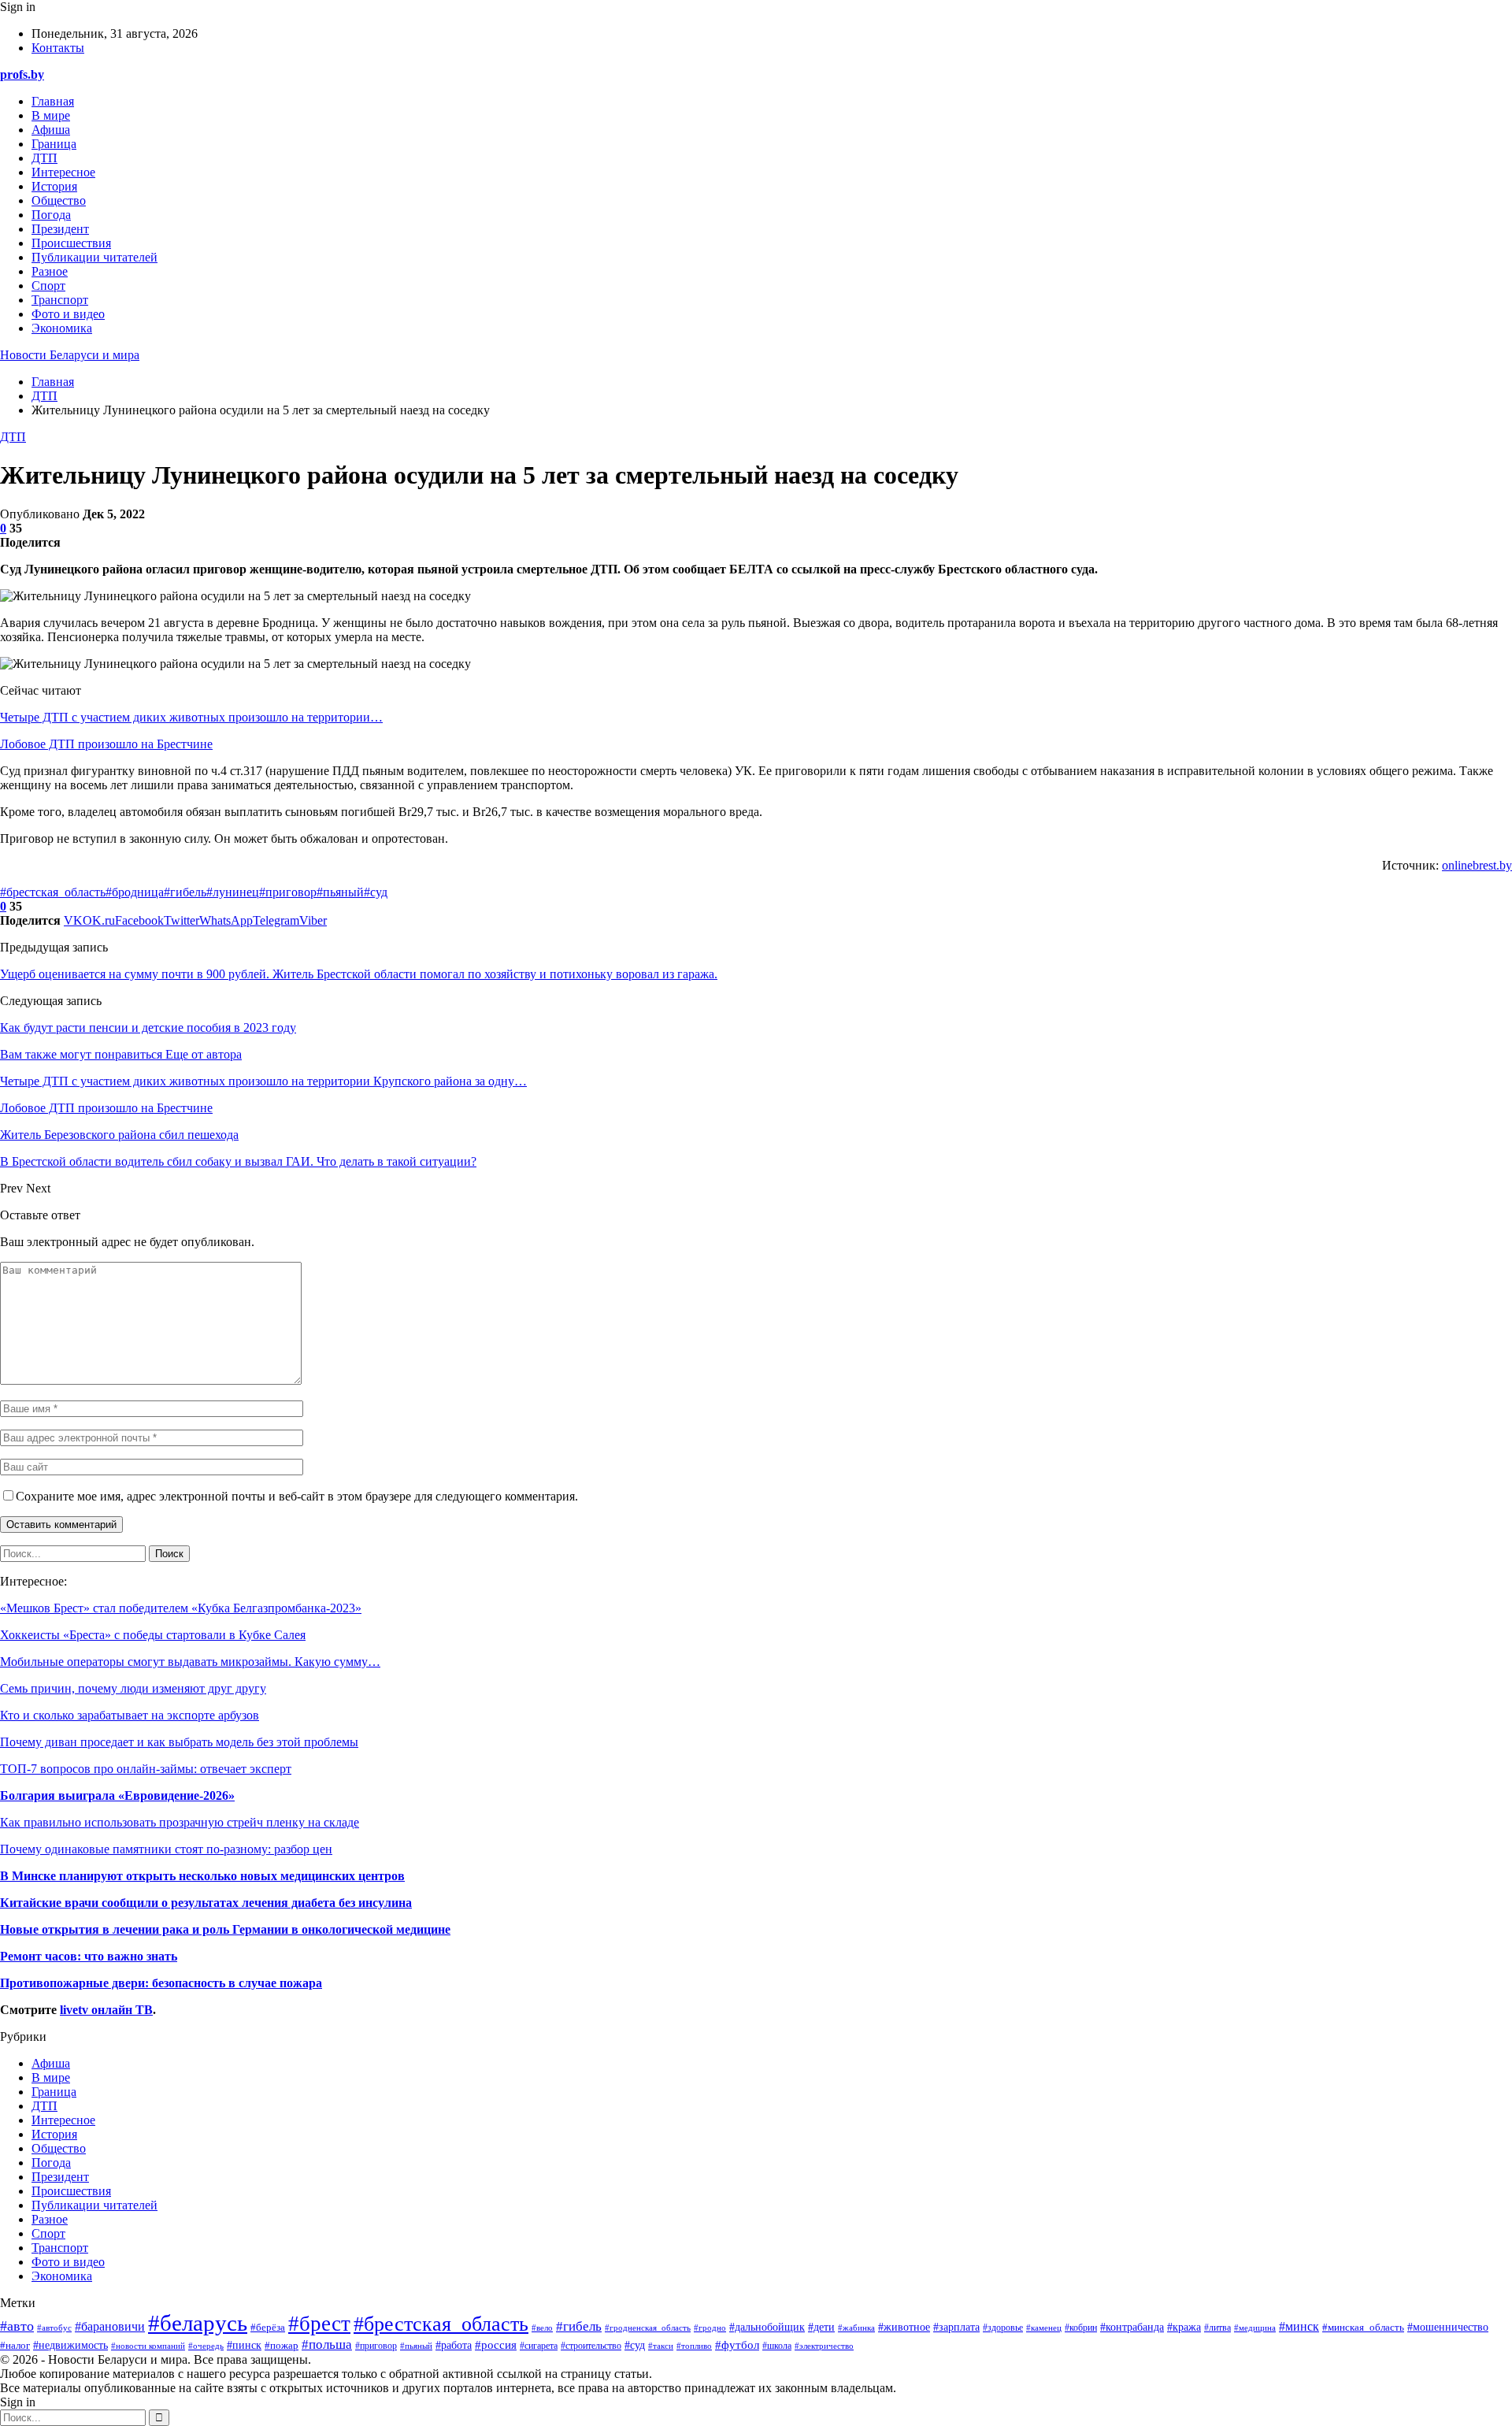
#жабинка (856, 2328)
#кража (1184, 2327)
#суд (376, 892)
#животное (904, 2327)
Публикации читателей (94, 257)
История (54, 186)
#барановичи (110, 2326)
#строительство (591, 2346)
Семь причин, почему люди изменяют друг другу (133, 1688)
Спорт (48, 286)
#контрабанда (1132, 2327)
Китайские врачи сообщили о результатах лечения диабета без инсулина (206, 1903)
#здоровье (1003, 2328)
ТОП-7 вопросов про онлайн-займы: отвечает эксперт (146, 1769)
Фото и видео (68, 314)
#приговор (288, 892)
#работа (454, 2345)
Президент (60, 229)
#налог (15, 2345)
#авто (17, 2326)
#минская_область (1363, 2328)
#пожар (282, 2345)
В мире (51, 115)
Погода (51, 215)
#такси (661, 2346)
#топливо (694, 2346)
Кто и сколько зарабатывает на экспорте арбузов (130, 1715)
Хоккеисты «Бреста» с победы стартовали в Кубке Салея (153, 1635)
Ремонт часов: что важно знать (89, 1956)
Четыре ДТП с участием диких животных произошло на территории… (191, 717)
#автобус (54, 2328)
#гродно (710, 2328)
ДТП (44, 158)
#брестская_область (53, 892)
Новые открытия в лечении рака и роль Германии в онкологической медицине (225, 1929)
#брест (319, 2324)
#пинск (244, 2345)
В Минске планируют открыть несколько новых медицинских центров (202, 1876)
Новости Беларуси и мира (70, 355)
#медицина (1255, 2328)
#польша (327, 2344)
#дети (821, 2327)
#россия (496, 2344)
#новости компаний (148, 2346)
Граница (54, 144)
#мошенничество (1448, 2327)
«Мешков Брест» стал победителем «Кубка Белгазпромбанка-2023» (181, 1608)
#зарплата (956, 2327)
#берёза (268, 2328)
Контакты (58, 48)
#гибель (185, 892)
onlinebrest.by (1477, 865)
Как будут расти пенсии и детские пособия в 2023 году (148, 1028)
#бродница (135, 892)
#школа (777, 2346)
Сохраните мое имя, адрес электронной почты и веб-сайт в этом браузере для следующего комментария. (297, 1496)
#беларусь (198, 2323)
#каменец (1044, 2328)
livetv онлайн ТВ (106, 2010)
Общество (59, 200)
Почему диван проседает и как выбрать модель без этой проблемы (179, 1742)
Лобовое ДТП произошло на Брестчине (106, 744)
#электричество (824, 2346)
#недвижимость (70, 2345)
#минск (1299, 2326)
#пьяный (340, 892)
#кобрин (1081, 2328)
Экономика (62, 328)
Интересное (63, 172)
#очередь (206, 2346)
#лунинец (233, 892)
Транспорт (60, 300)
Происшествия (71, 243)
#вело (542, 2328)
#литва (1217, 2328)
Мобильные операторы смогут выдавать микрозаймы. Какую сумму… (190, 1662)
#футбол (737, 2345)
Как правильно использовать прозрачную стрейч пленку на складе (180, 1822)
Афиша (51, 130)
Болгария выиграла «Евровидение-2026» (117, 1795)
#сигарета (539, 2346)
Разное (50, 271)
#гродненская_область (648, 2328)
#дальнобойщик (767, 2327)
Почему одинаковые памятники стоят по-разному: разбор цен (166, 1849)
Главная (53, 101)
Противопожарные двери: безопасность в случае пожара (161, 1983)
